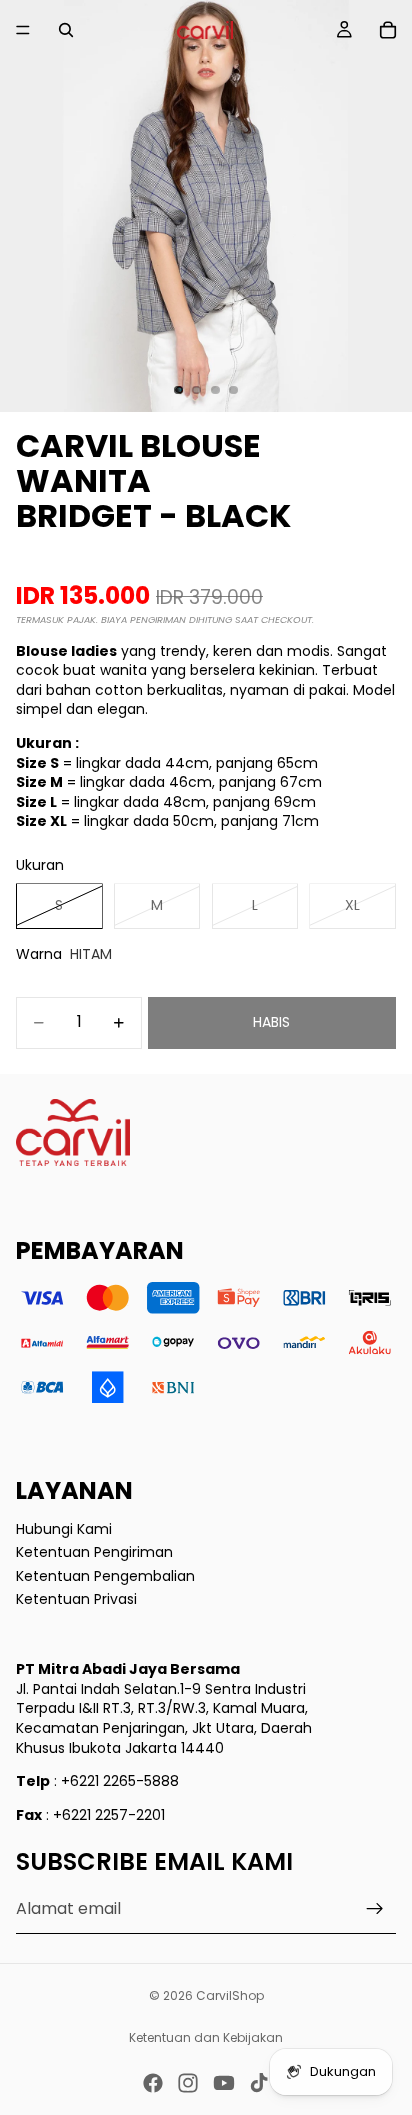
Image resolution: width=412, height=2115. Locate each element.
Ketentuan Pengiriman (94, 1552)
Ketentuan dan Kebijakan (206, 2037)
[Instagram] (188, 2083)
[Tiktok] (259, 2083)
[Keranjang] (388, 30)
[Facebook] (153, 2083)
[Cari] (66, 30)
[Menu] (23, 30)
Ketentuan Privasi (76, 1599)
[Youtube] (224, 2083)
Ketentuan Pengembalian (105, 1576)
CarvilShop (230, 1995)
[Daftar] (375, 1909)
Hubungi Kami (64, 1528)
